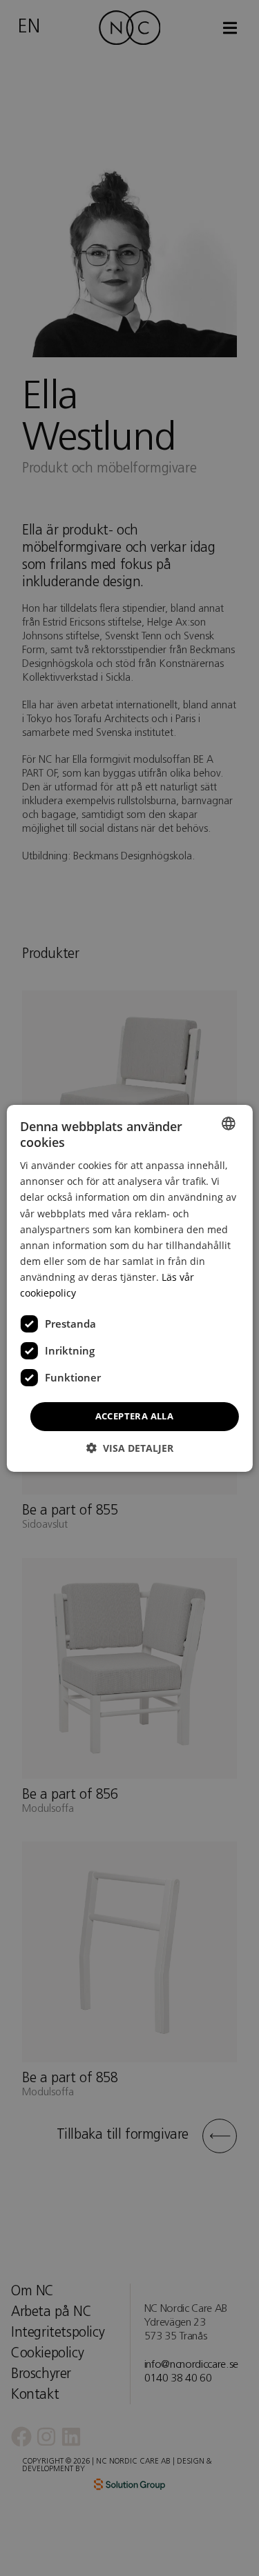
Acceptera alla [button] (135, 1416)
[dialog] (129, 1288)
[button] (130, 1448)
